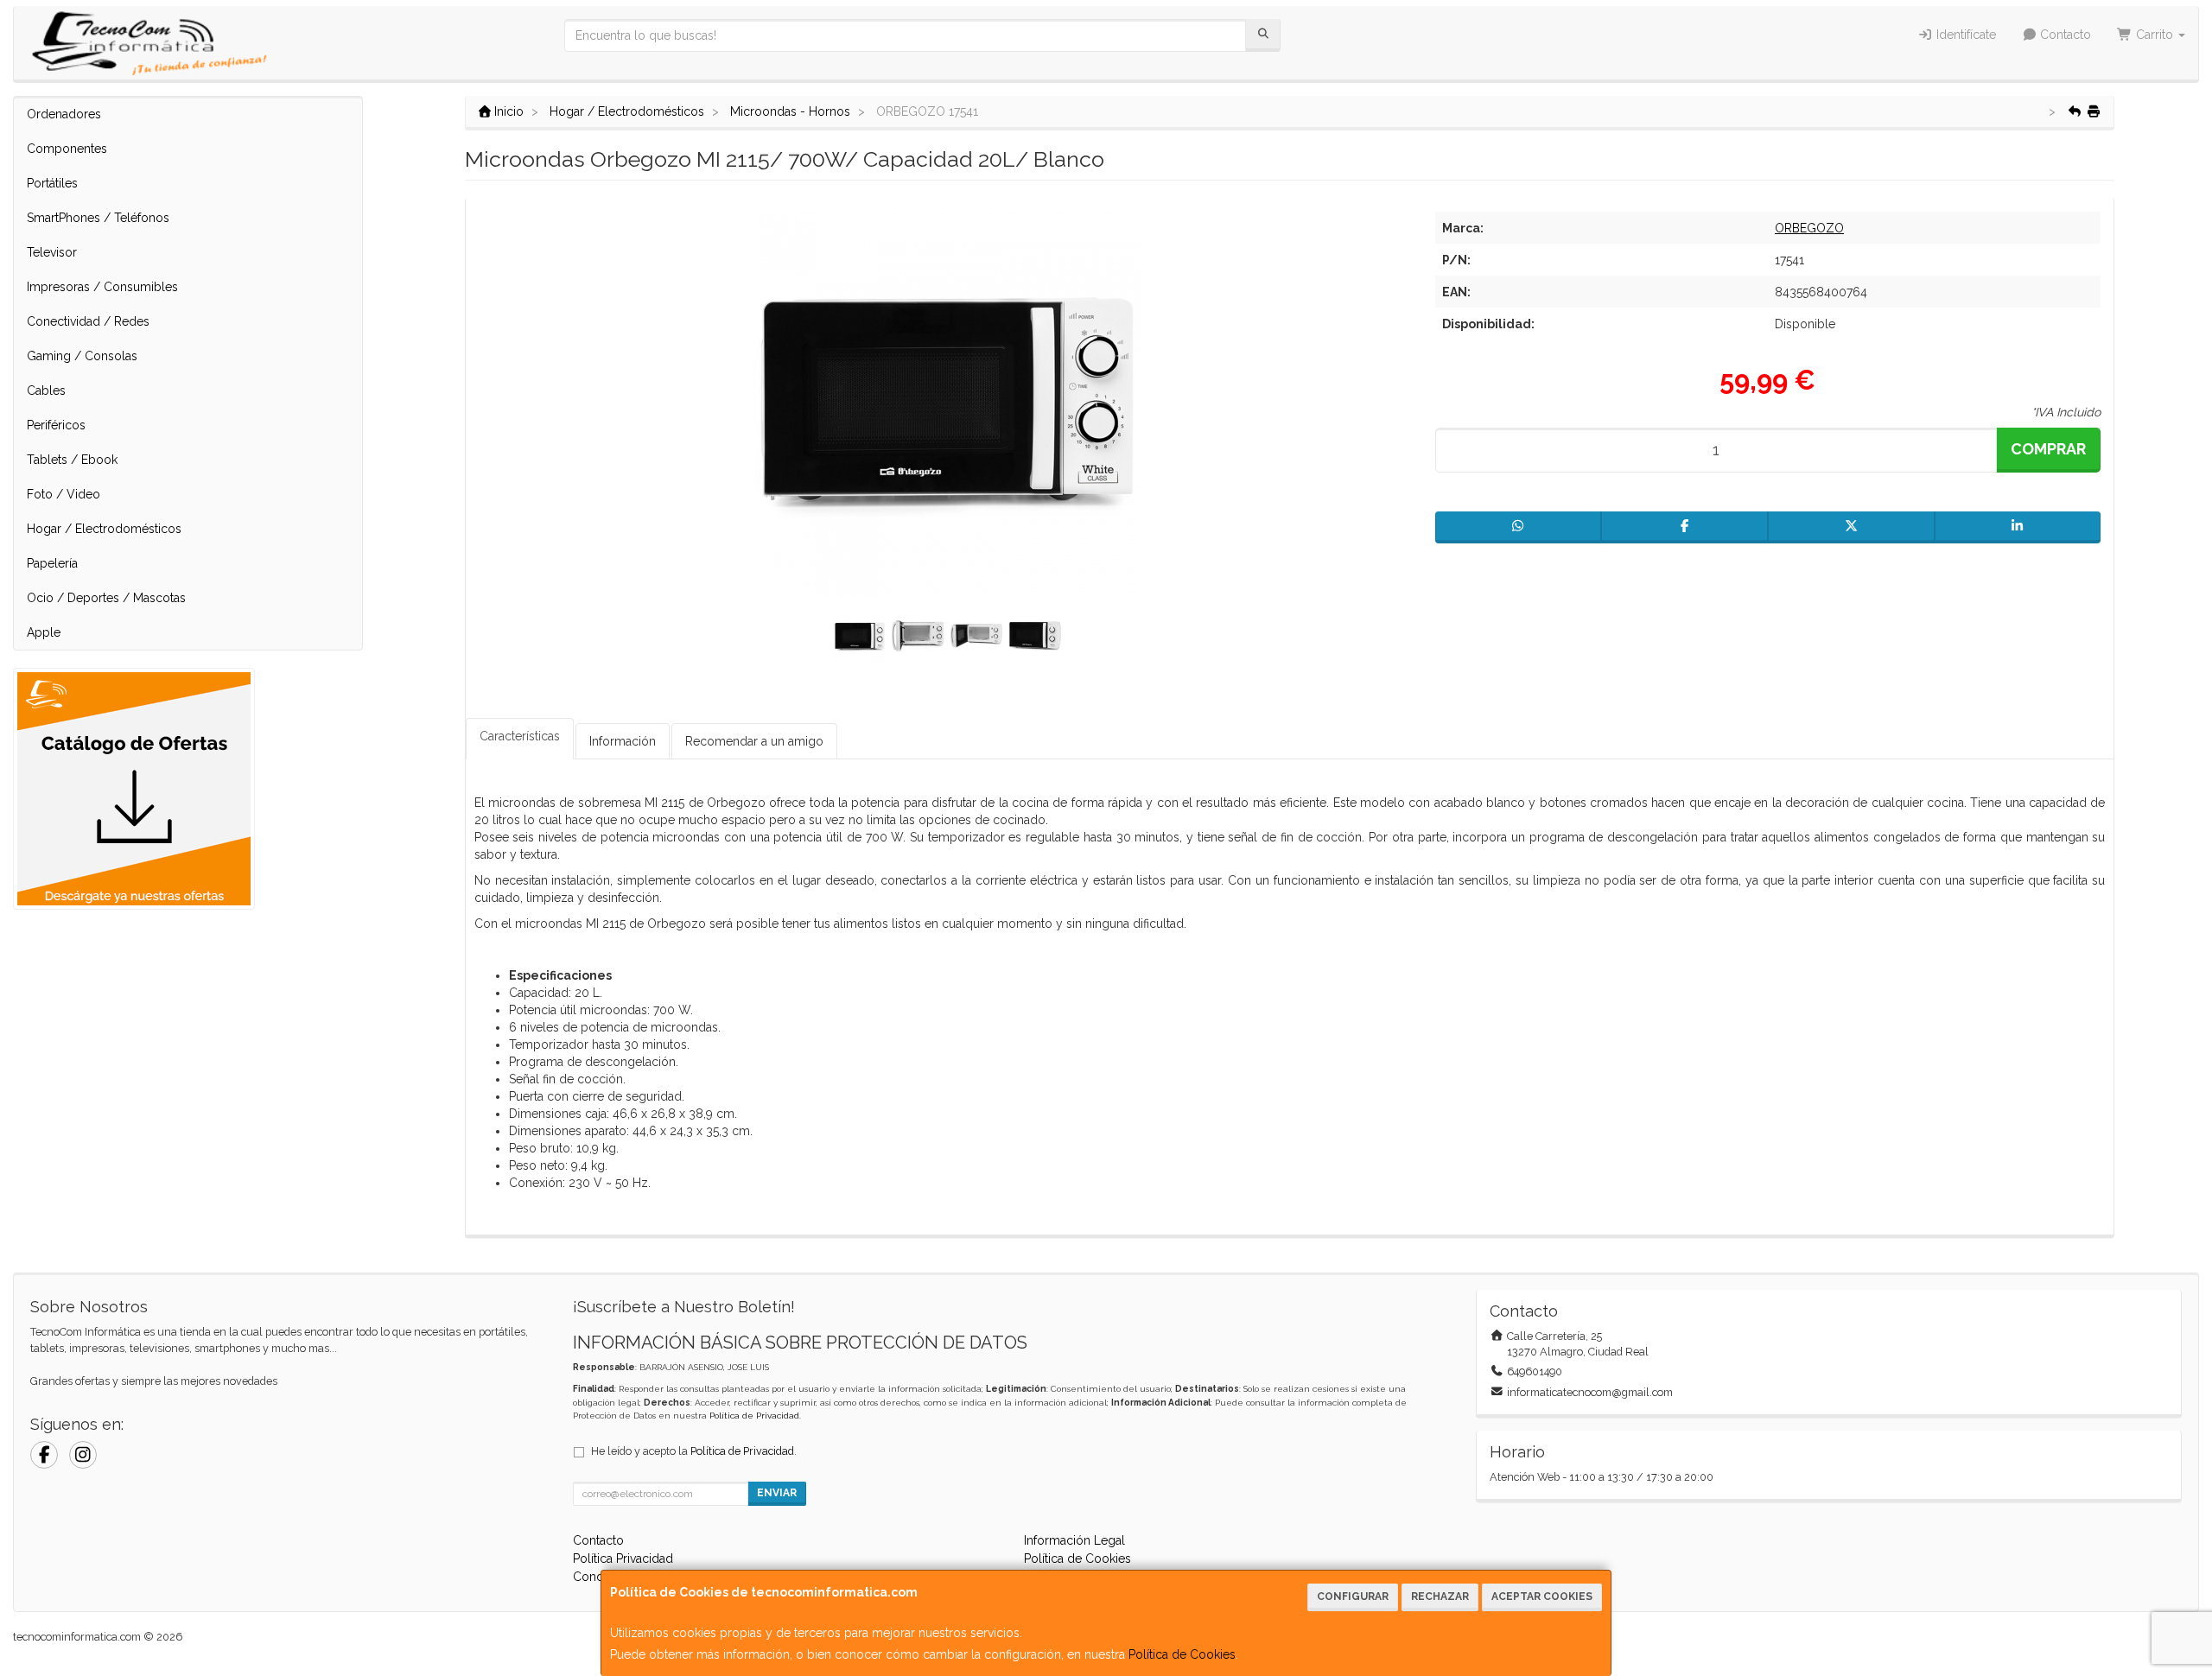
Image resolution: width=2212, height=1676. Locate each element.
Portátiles (52, 183)
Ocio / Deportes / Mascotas (106, 598)
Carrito (2155, 35)
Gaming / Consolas (82, 356)
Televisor (52, 252)
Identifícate (1964, 35)
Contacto (2064, 35)
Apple (44, 632)
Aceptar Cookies (1542, 1597)
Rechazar (1440, 1597)
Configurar (1353, 1597)
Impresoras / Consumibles (102, 287)
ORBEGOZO (1809, 228)
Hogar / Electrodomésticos (104, 529)
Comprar (2048, 449)
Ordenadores (64, 114)
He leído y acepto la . (694, 1451)
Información (623, 741)
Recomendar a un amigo (754, 741)
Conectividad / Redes (88, 321)
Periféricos (56, 425)
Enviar (777, 1493)
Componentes (67, 149)
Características (520, 736)
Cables (46, 390)
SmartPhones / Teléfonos (98, 218)
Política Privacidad (623, 1559)
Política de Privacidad (754, 1416)
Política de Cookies (1182, 1654)
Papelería (52, 563)
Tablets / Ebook (72, 460)
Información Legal (1074, 1540)
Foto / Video (64, 494)
